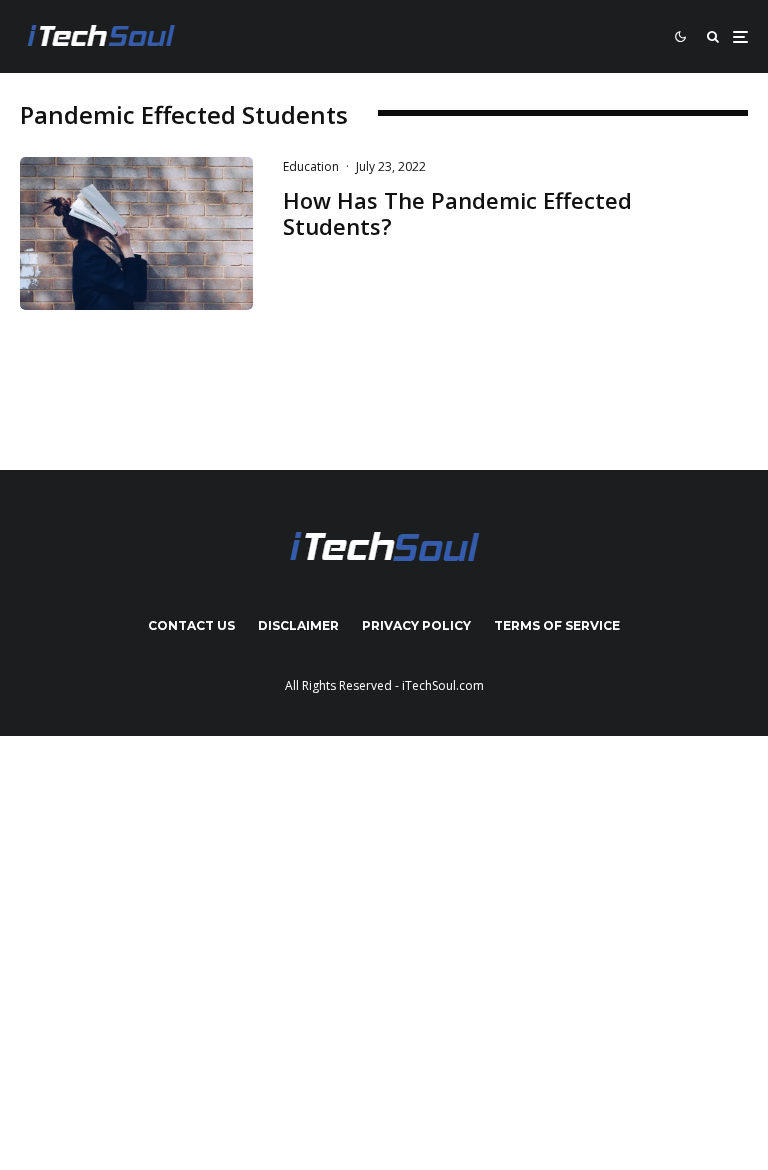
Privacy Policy (416, 625)
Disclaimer (298, 625)
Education (311, 166)
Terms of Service (557, 625)
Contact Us (191, 625)
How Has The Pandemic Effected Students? (457, 213)
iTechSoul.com (443, 685)
